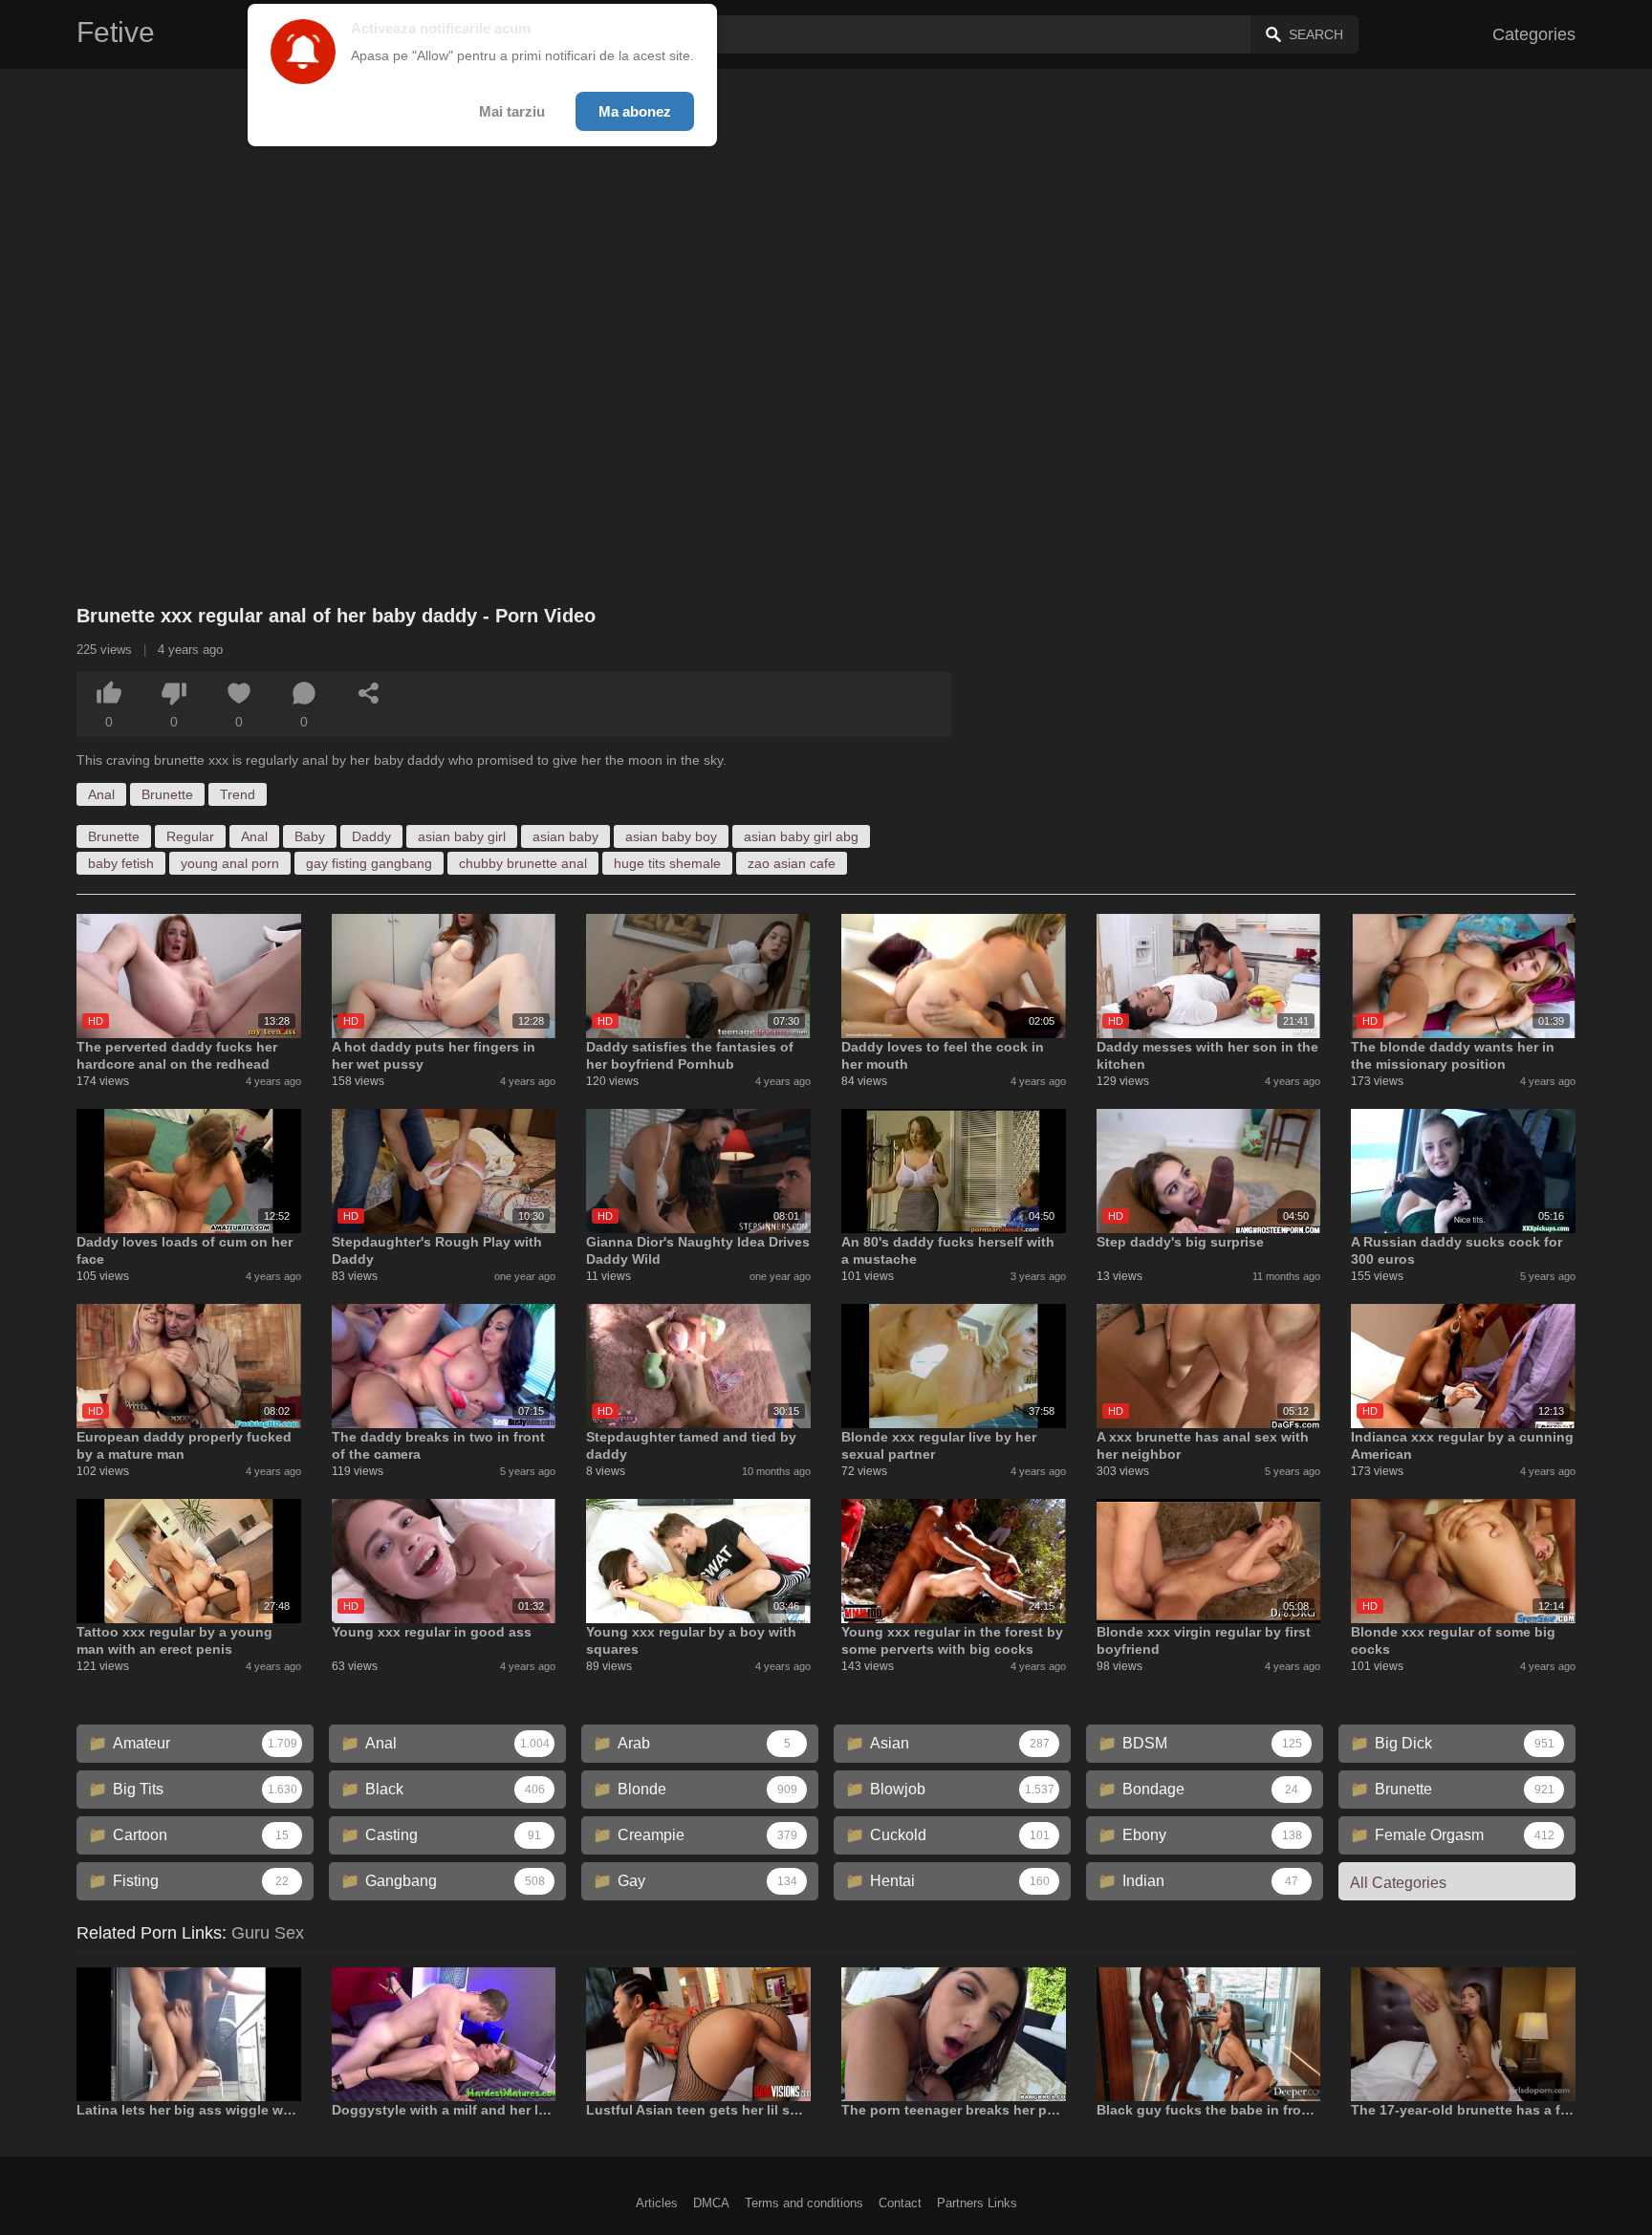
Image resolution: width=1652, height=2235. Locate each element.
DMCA (711, 2203)
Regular (190, 836)
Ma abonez (635, 111)
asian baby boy (671, 836)
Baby (310, 836)
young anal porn (230, 863)
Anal (101, 794)
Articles (657, 2203)
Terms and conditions (804, 2203)
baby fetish (121, 863)
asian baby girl (462, 836)
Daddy (371, 836)
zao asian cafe (792, 863)
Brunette (167, 794)
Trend (238, 794)
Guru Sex (268, 1933)
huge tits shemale (667, 863)
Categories (1534, 34)
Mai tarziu (512, 111)
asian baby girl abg (801, 836)
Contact (900, 2203)
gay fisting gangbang (369, 863)
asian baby (565, 836)
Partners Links (977, 2203)
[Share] (369, 693)
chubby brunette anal (523, 863)
